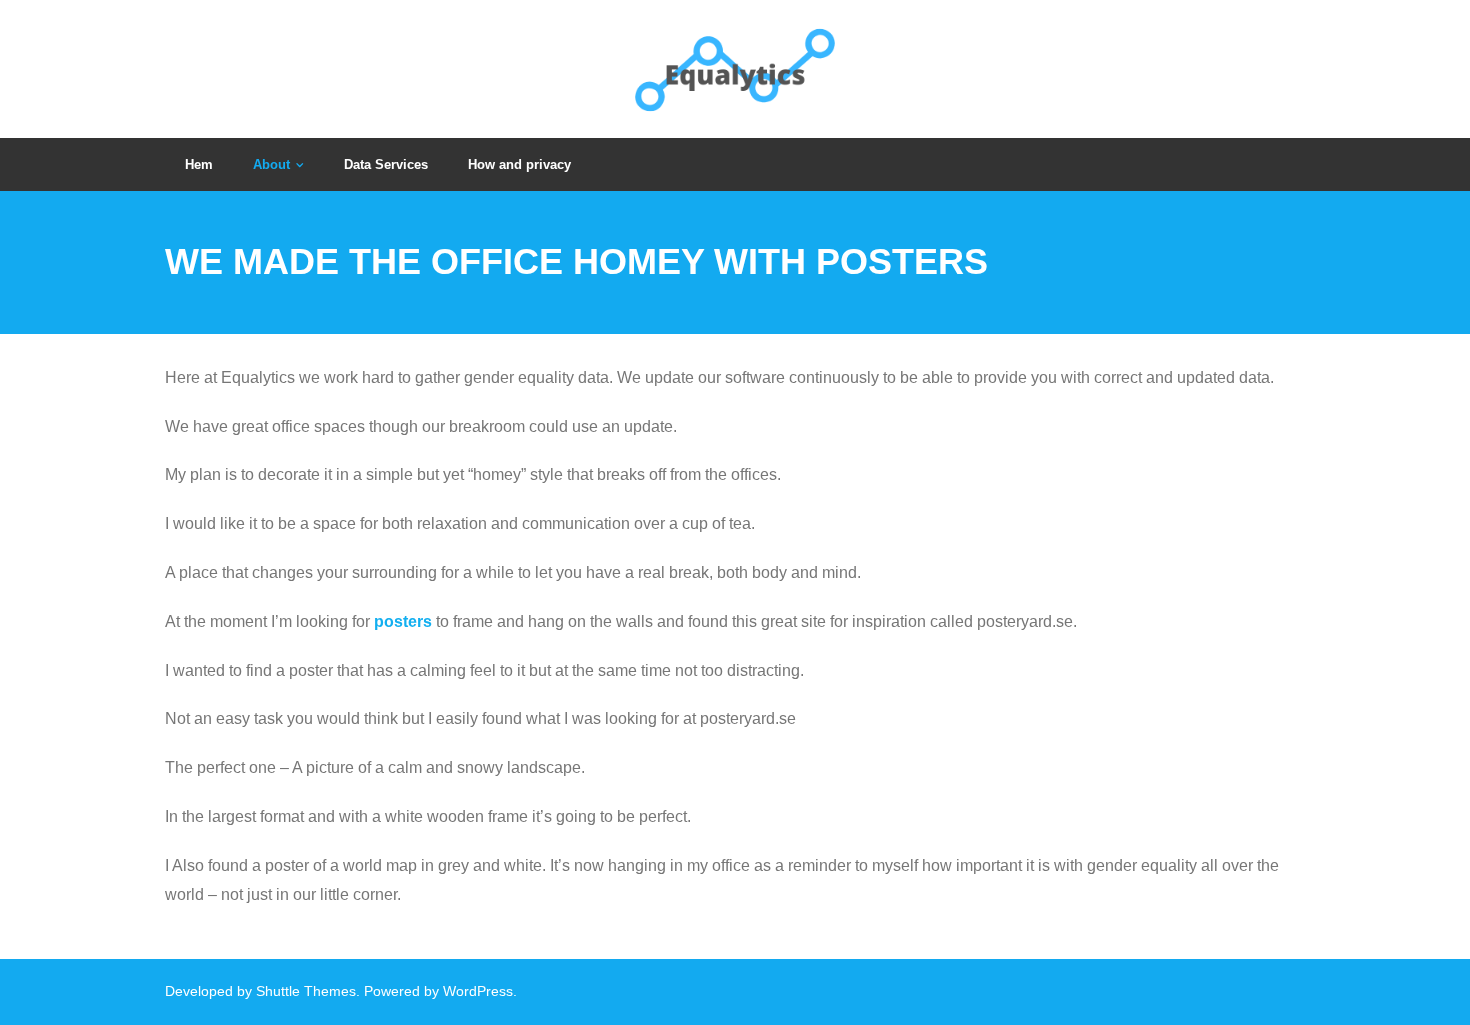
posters (403, 621)
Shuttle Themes (306, 991)
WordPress (478, 991)
